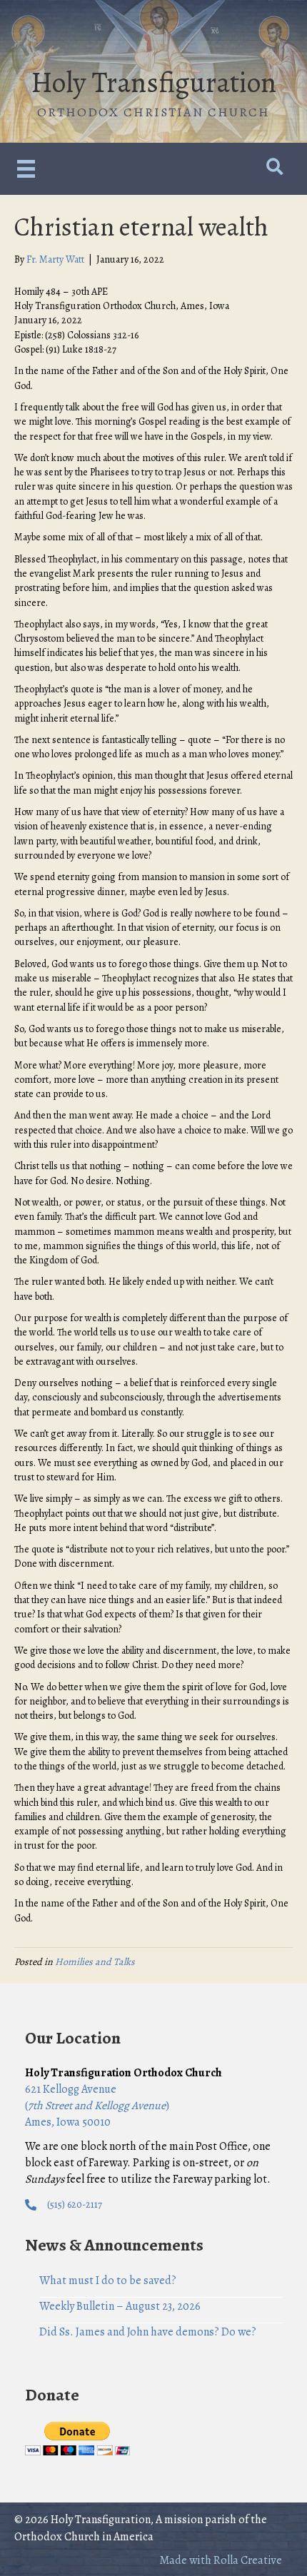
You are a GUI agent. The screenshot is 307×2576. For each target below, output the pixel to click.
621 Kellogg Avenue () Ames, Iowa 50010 (97, 2106)
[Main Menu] (26, 169)
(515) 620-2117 (75, 2204)
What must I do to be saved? (108, 2280)
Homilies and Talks (95, 1962)
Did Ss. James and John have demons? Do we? (148, 2332)
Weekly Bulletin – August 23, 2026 (120, 2306)
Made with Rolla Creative (221, 2560)
